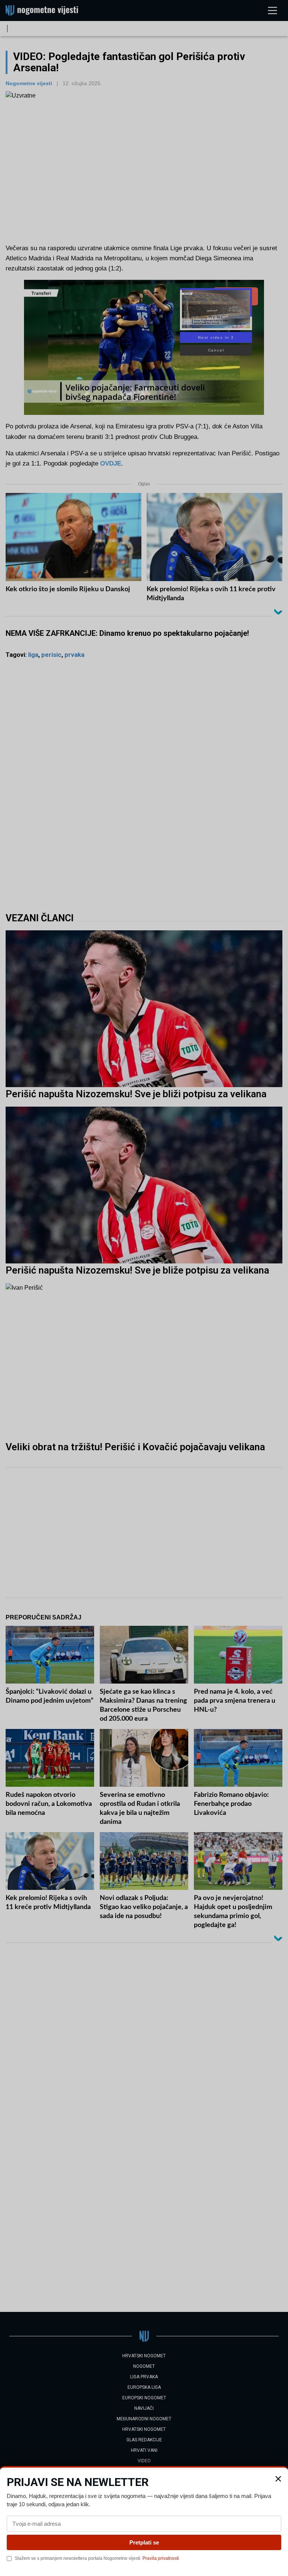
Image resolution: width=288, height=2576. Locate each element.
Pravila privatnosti (161, 2558)
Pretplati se (144, 2542)
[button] (278, 2479)
